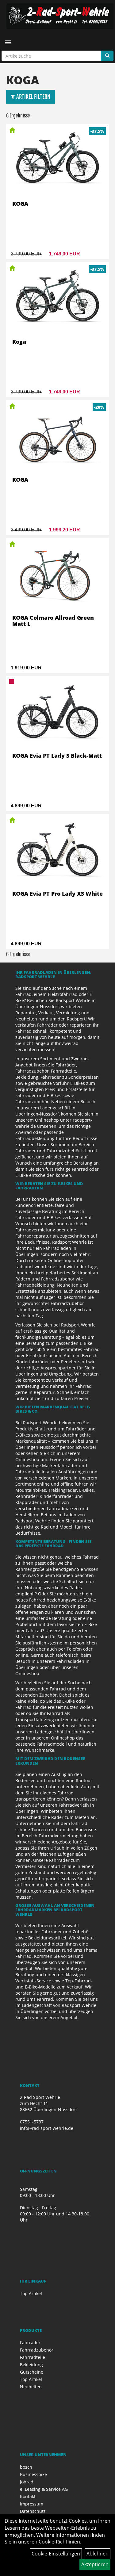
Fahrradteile (33, 2357)
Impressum (32, 2504)
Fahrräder (30, 2343)
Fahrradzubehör (37, 2350)
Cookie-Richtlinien (59, 2542)
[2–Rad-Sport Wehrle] (60, 16)
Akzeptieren (95, 2564)
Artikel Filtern (33, 97)
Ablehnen (98, 2554)
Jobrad (27, 2482)
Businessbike (33, 2474)
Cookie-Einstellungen (56, 2554)
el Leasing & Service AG (44, 2489)
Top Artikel (31, 2293)
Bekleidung (31, 2365)
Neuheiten (31, 2387)
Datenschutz (33, 2511)
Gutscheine (32, 2372)
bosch (26, 2467)
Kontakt (28, 2496)
